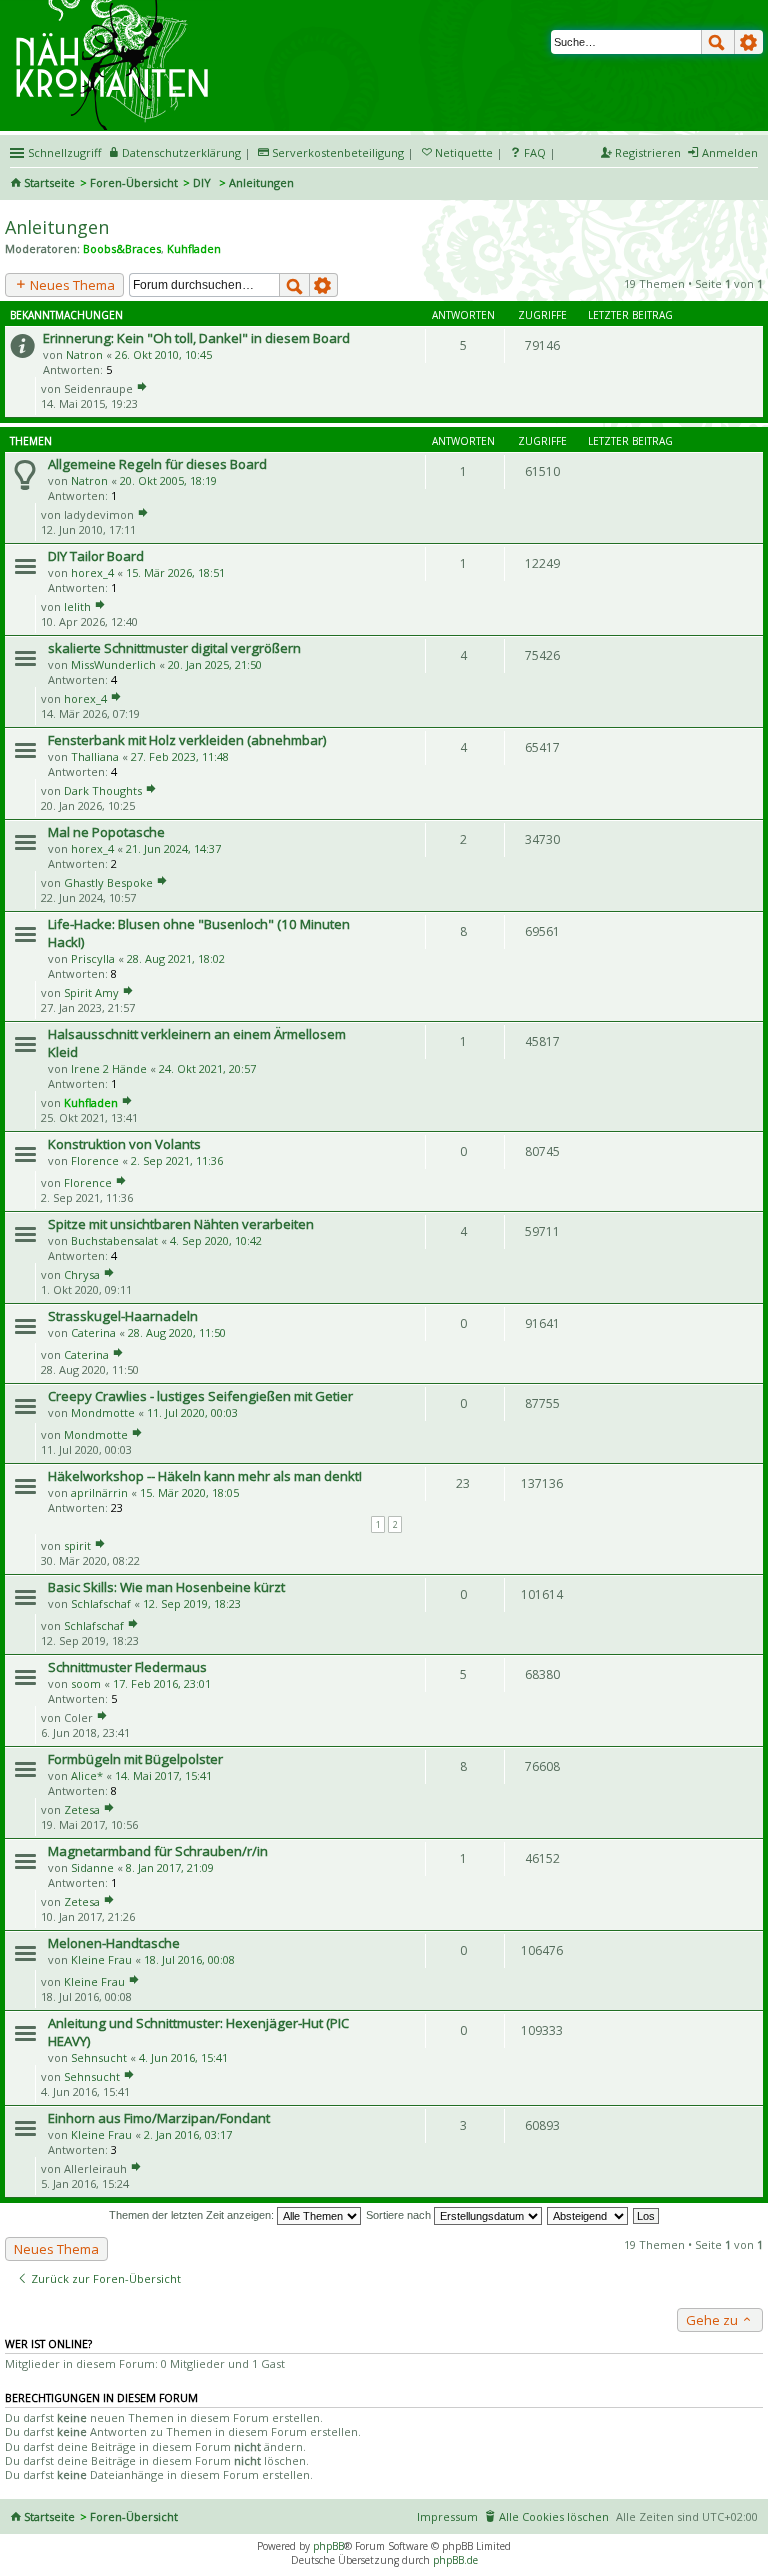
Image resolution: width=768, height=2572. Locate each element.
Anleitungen (57, 227)
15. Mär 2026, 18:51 (175, 572)
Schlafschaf (101, 1603)
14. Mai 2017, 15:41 (163, 1775)
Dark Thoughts (103, 790)
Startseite (49, 182)
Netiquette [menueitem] (464, 152)
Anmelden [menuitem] (730, 152)
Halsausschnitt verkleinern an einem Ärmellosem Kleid (197, 1043)
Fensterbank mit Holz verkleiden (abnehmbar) (187, 740)
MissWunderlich (113, 664)
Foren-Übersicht (134, 182)
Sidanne (92, 1867)
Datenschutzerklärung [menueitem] (181, 152)
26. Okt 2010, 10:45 (163, 354)
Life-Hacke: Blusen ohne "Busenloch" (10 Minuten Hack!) (199, 933)
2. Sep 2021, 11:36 (177, 1160)
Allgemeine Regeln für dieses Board (157, 464)
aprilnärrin (99, 1492)
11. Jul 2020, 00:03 (192, 1412)
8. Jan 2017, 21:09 (170, 1867)
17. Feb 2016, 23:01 (162, 1683)
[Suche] (718, 42)
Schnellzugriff (64, 152)
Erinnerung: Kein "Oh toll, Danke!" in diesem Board (196, 338)
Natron (84, 354)
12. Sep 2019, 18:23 (192, 1603)
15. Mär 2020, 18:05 (189, 1492)
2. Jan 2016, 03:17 (188, 2134)
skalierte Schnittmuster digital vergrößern (174, 648)
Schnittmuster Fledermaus (127, 1667)
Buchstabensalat (114, 1240)
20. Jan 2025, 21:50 (215, 664)
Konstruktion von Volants (124, 1144)
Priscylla (93, 958)
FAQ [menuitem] (535, 152)
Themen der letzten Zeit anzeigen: (193, 2215)
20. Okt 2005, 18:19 (168, 480)
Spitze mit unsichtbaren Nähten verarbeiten (181, 1224)
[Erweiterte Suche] (749, 42)
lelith (77, 606)
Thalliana (95, 756)
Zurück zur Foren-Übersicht (104, 2278)
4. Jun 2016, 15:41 (183, 2057)
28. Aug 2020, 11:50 (177, 1332)
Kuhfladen (194, 248)
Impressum (447, 2516)
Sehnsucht (99, 2057)
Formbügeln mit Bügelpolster (135, 1759)
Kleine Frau (101, 1959)
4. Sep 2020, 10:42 (216, 1240)
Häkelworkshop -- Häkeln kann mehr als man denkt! (205, 1476)
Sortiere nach (400, 2215)
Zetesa (82, 1809)
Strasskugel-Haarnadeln (123, 1316)
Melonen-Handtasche (114, 1943)
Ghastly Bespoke (108, 882)
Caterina (93, 1332)
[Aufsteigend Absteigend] (588, 2215)
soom (86, 1683)
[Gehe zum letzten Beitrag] (142, 388)
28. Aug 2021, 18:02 (176, 958)
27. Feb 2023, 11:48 (180, 756)
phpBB (328, 2546)
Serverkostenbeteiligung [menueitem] (338, 152)
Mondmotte (103, 1412)
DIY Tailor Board (96, 556)
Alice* (87, 1775)
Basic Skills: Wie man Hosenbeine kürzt (166, 1587)
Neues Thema (71, 285)
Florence (95, 1160)
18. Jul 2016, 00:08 (189, 1959)
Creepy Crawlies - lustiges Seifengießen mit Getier (200, 1396)
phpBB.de (455, 2560)
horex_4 (92, 572)
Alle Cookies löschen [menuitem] (554, 2516)
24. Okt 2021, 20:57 (207, 1068)
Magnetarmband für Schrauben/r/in (158, 1851)
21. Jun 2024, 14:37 (173, 848)
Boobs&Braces (122, 248)
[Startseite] (115, 7)
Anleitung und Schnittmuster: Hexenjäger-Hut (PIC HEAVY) (198, 2032)
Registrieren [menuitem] (648, 152)
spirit (77, 1545)
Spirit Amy (91, 992)
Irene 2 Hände (109, 1068)
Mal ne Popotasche (106, 832)
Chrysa (82, 1274)
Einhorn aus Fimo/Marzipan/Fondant (159, 2118)
